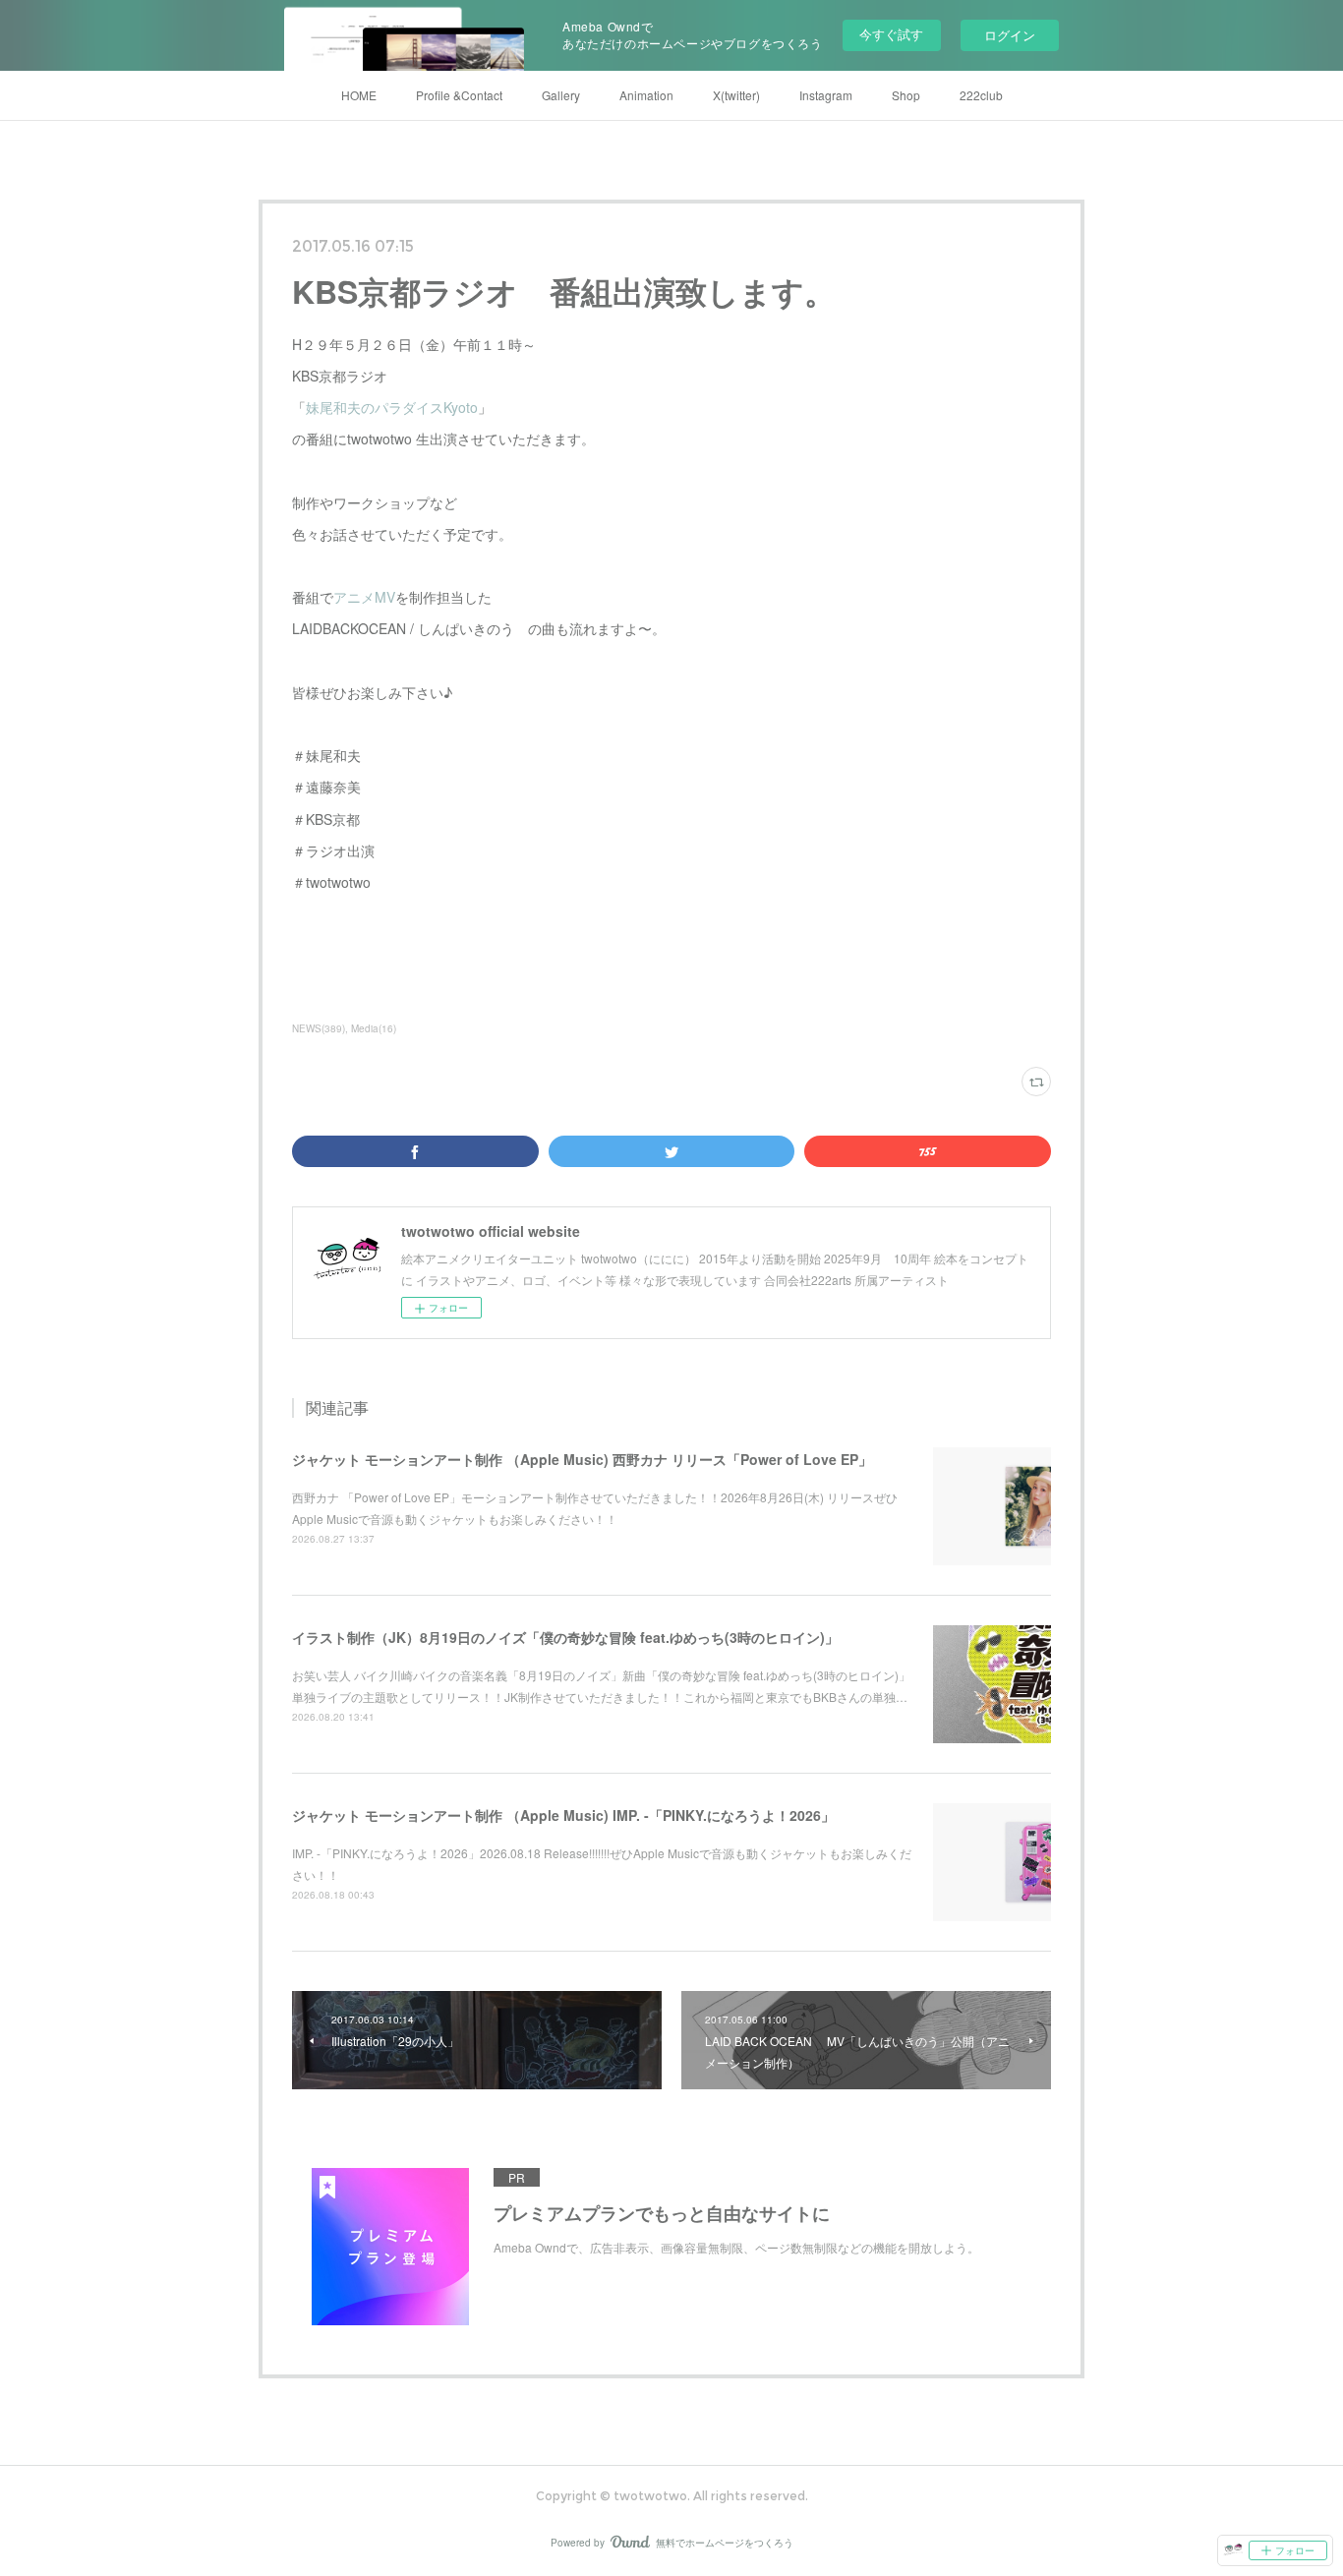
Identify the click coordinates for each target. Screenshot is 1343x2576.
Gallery (561, 95)
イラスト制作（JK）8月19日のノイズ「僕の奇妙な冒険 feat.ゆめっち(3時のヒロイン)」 (565, 1637)
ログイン (1010, 35)
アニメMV (364, 597)
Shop (906, 95)
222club (981, 95)
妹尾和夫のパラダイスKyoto (392, 407)
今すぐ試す (891, 34)
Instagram (826, 95)
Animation (646, 95)
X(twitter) (736, 95)
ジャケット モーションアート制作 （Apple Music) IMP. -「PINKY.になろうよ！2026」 (563, 1815)
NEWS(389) (319, 1028)
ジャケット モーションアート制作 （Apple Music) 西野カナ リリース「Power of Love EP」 (582, 1459)
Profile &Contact (459, 95)
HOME (359, 95)
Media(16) (374, 1028)
